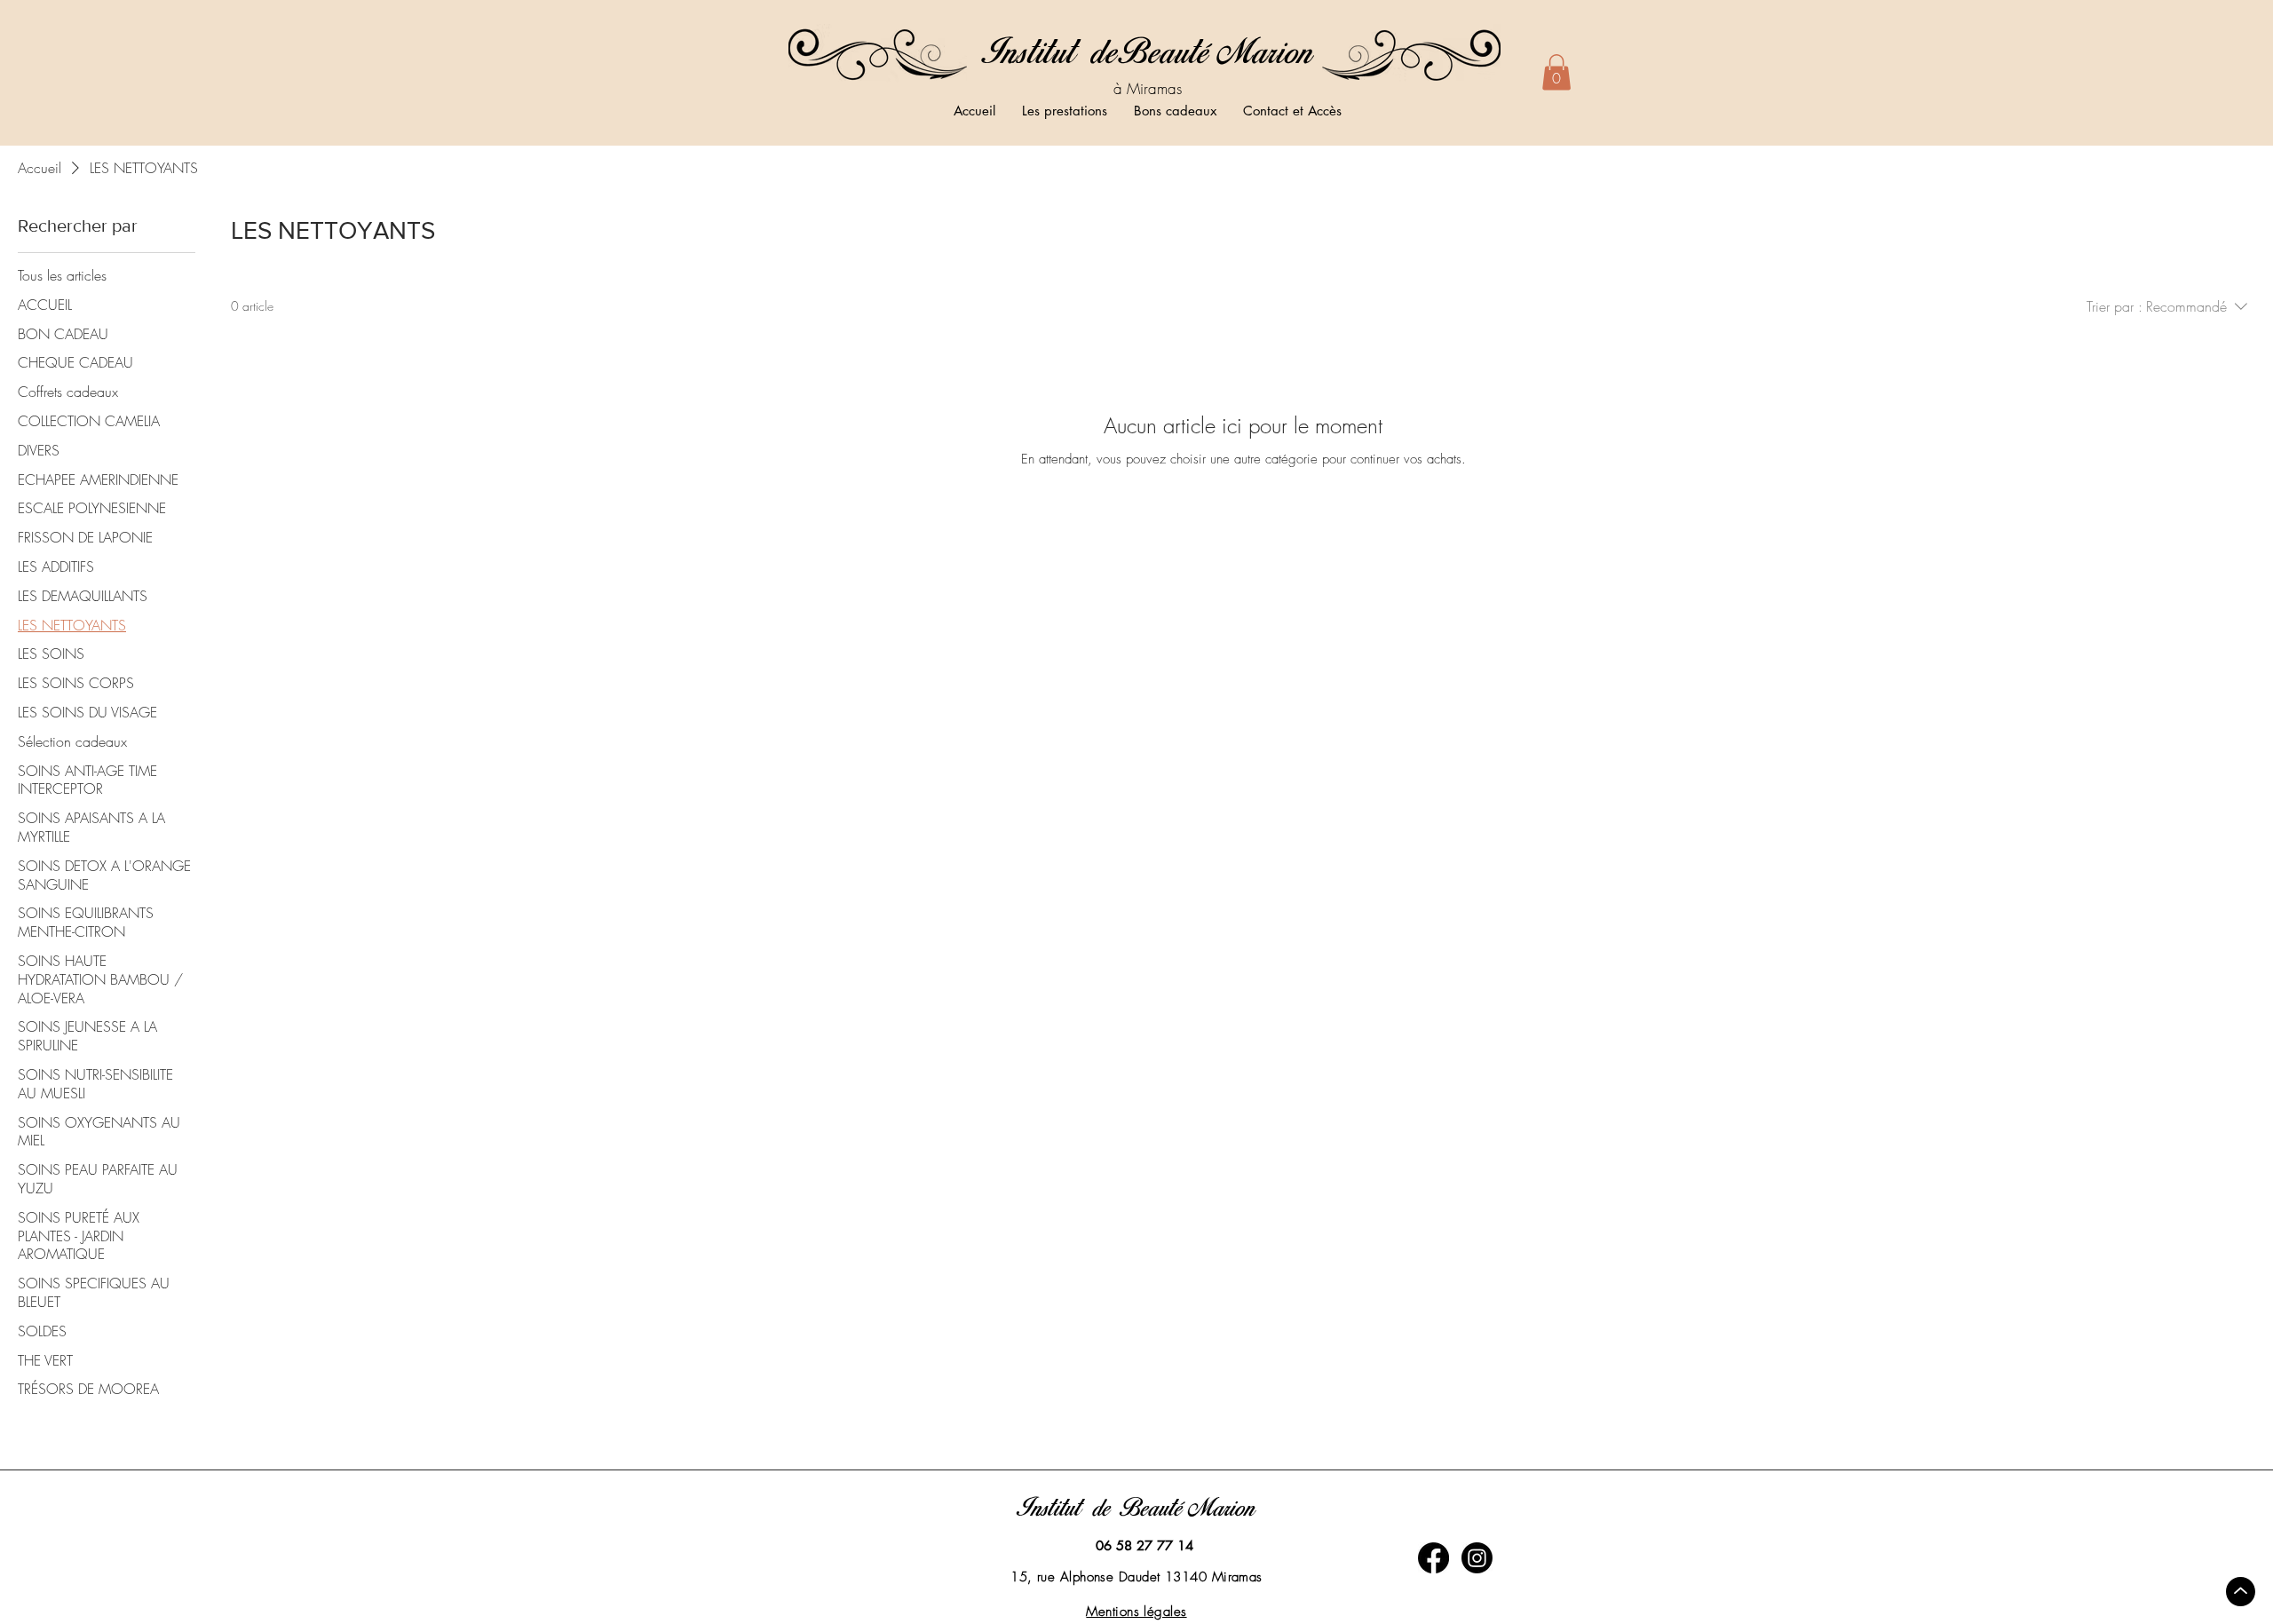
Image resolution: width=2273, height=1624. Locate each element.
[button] (1556, 72)
